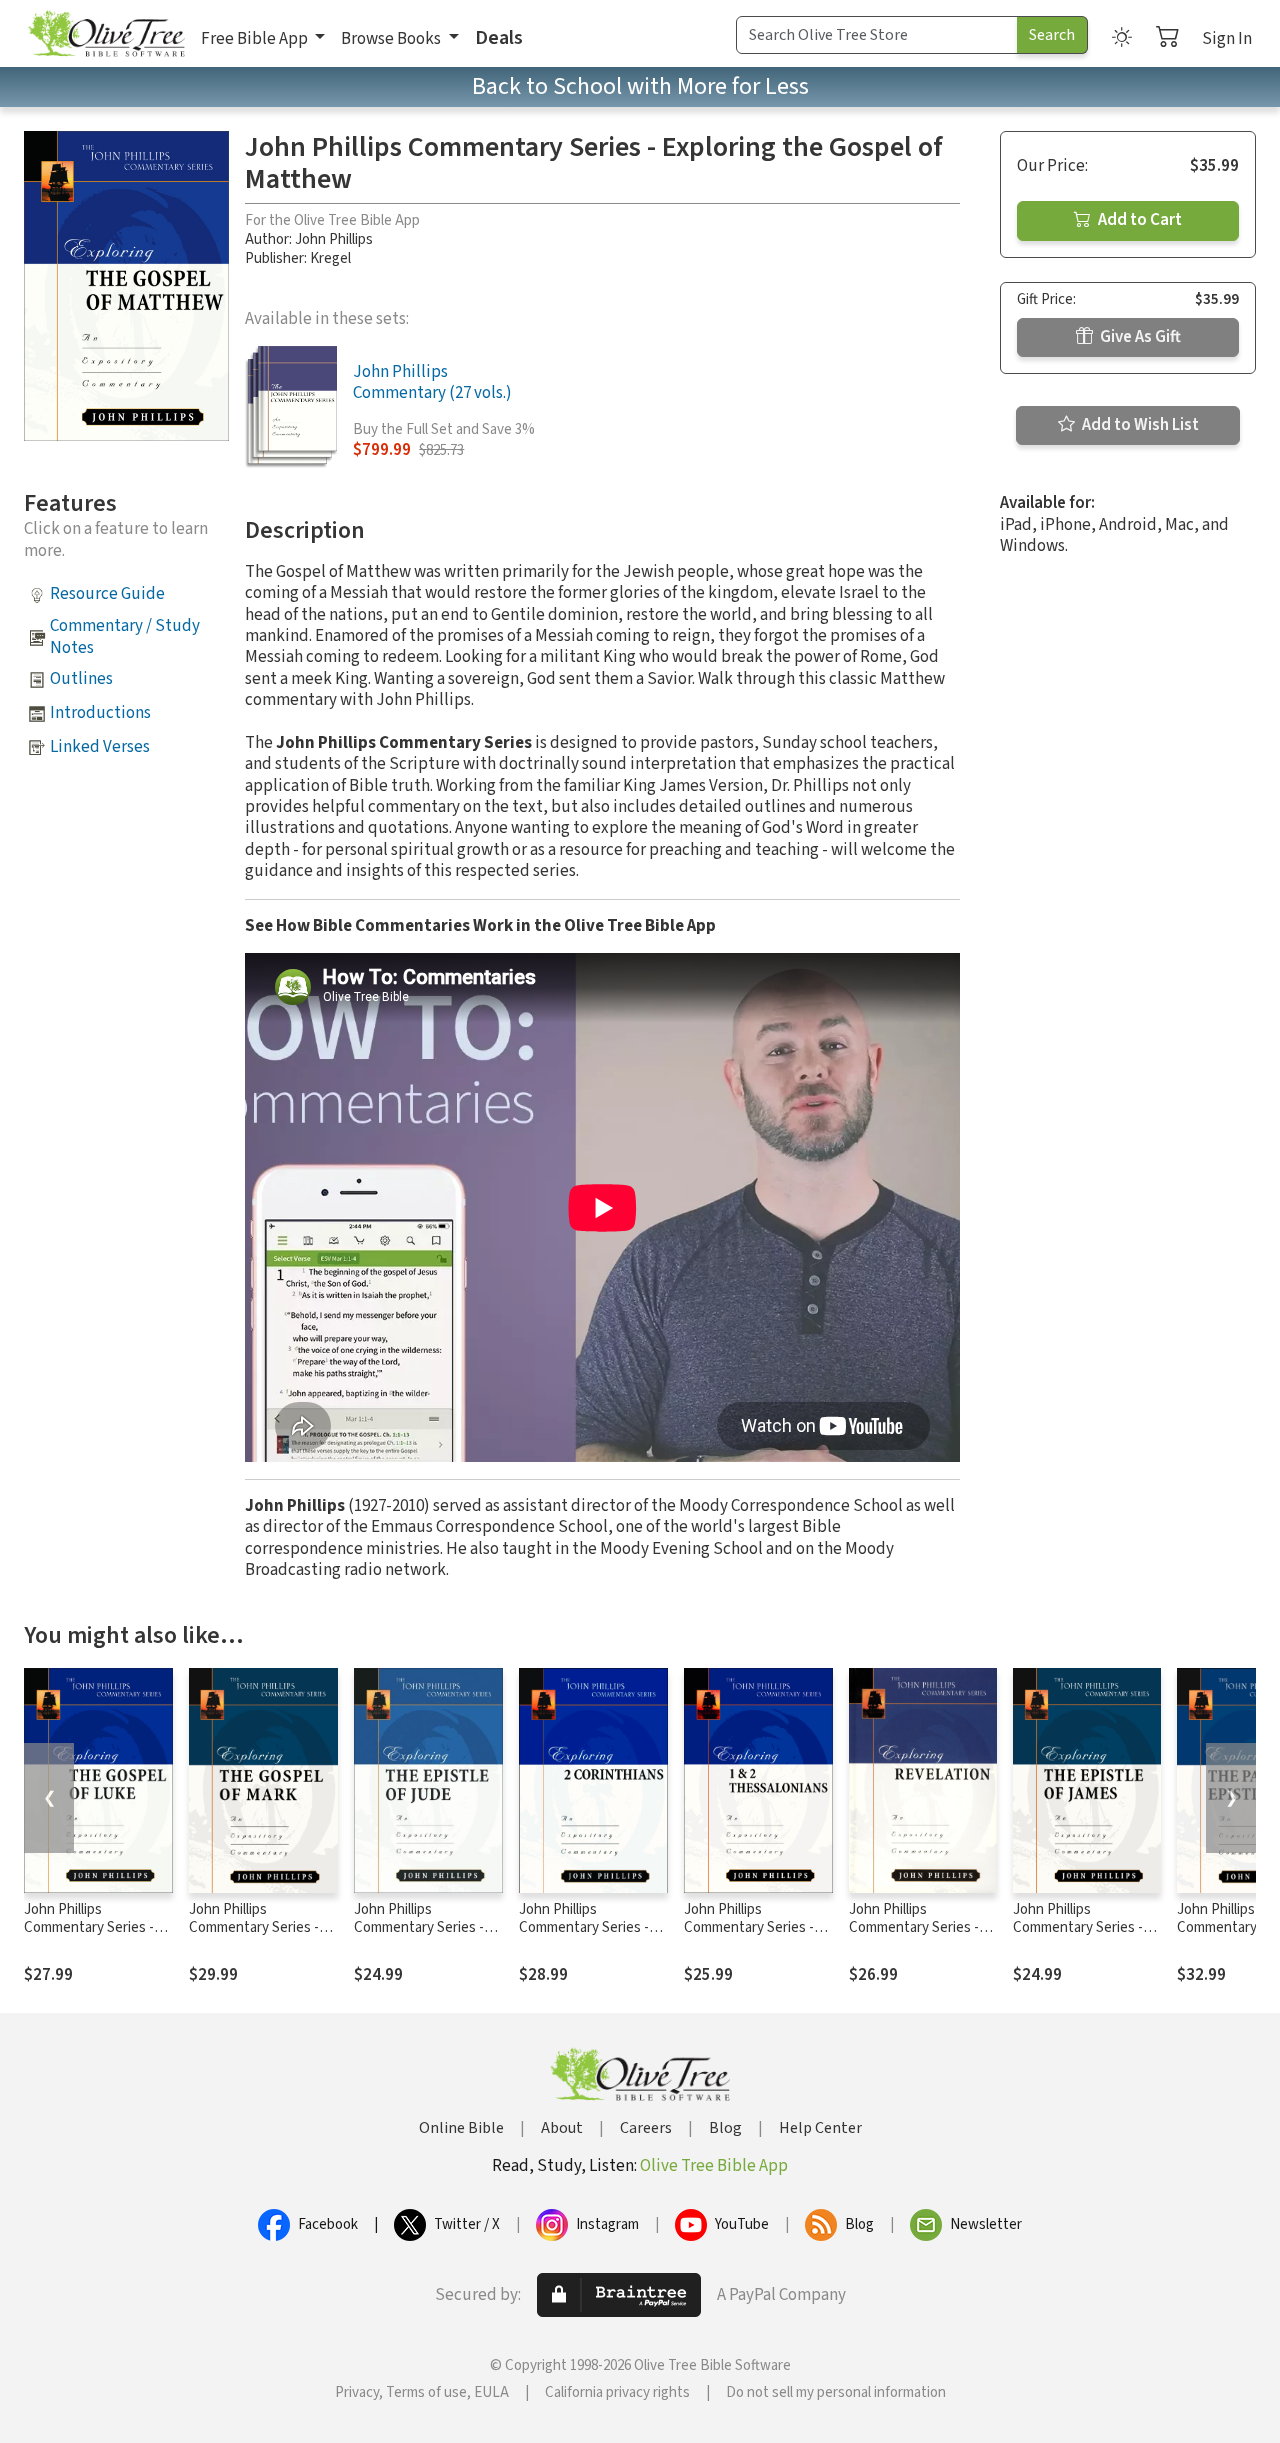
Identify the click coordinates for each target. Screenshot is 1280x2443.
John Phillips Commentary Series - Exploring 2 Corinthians (590, 1928)
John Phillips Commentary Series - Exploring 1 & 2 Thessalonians (749, 1938)
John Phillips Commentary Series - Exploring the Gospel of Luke (96, 1938)
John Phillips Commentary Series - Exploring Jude (419, 1928)
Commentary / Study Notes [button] (125, 636)
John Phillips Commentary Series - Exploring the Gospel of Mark (261, 1938)
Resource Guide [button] (107, 594)
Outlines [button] (81, 679)
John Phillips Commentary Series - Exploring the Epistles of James (1081, 1938)
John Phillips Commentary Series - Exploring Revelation (914, 1928)
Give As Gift (1139, 337)
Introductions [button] (100, 713)
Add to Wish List (1139, 425)
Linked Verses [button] (100, 747)
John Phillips (334, 239)
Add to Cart (1138, 220)
